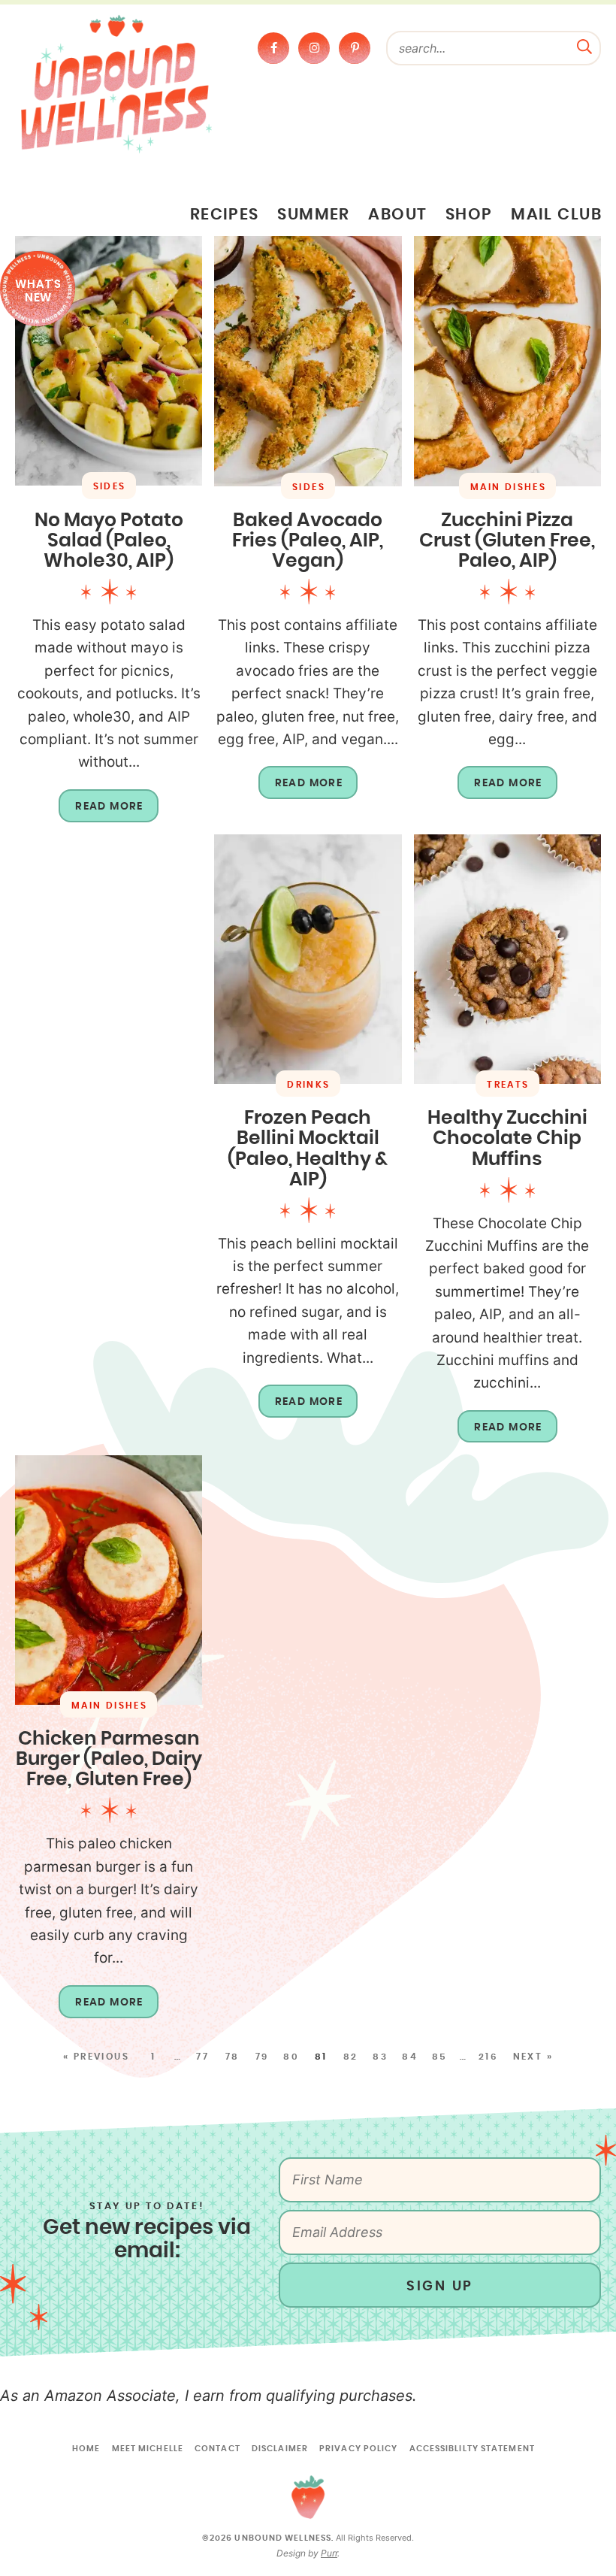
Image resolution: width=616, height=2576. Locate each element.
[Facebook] (273, 48)
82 (351, 2057)
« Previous (96, 2057)
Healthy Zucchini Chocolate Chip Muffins (507, 1138)
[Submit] (584, 45)
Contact (217, 2449)
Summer (314, 215)
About (397, 215)
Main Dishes (508, 487)
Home (86, 2449)
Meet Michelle (148, 2449)
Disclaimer (280, 2449)
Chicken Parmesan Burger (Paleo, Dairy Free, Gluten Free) (109, 1759)
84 (410, 2057)
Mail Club (556, 215)
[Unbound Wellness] (116, 83)
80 (291, 2057)
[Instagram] (314, 48)
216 (488, 2057)
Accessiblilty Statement (472, 2449)
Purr (329, 2553)
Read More (101, 812)
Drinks (308, 1085)
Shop (469, 215)
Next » (533, 2057)
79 (262, 2057)
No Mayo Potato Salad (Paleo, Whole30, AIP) (109, 541)
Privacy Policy (358, 2449)
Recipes (225, 215)
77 (202, 2057)
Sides (110, 486)
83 (380, 2057)
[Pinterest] (355, 48)
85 (440, 2057)
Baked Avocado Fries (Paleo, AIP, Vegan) (308, 541)
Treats (508, 1085)
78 (233, 2057)
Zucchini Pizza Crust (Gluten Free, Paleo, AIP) (507, 541)
